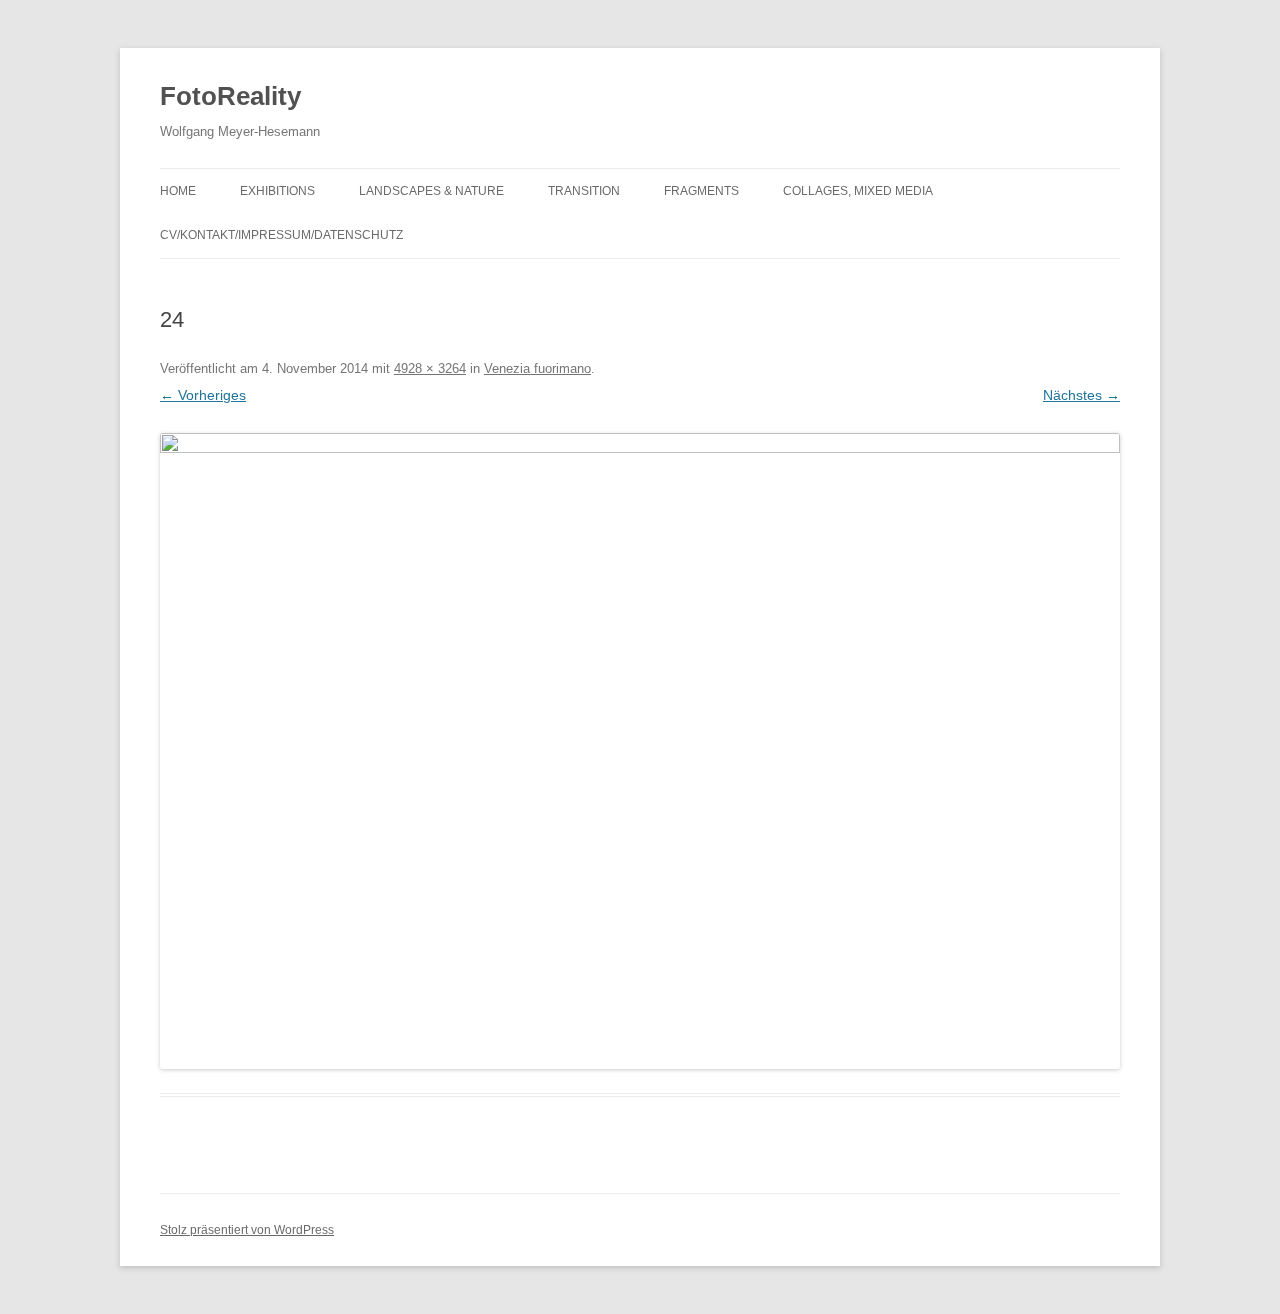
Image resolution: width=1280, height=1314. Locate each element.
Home (178, 191)
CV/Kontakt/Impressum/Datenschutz (281, 235)
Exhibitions (277, 191)
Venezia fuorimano (537, 368)
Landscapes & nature (431, 191)
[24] (640, 751)
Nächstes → (1081, 395)
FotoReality (230, 96)
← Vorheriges (203, 395)
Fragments (701, 191)
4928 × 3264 (430, 368)
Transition (584, 191)
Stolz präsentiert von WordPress (247, 1230)
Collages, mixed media (858, 191)
